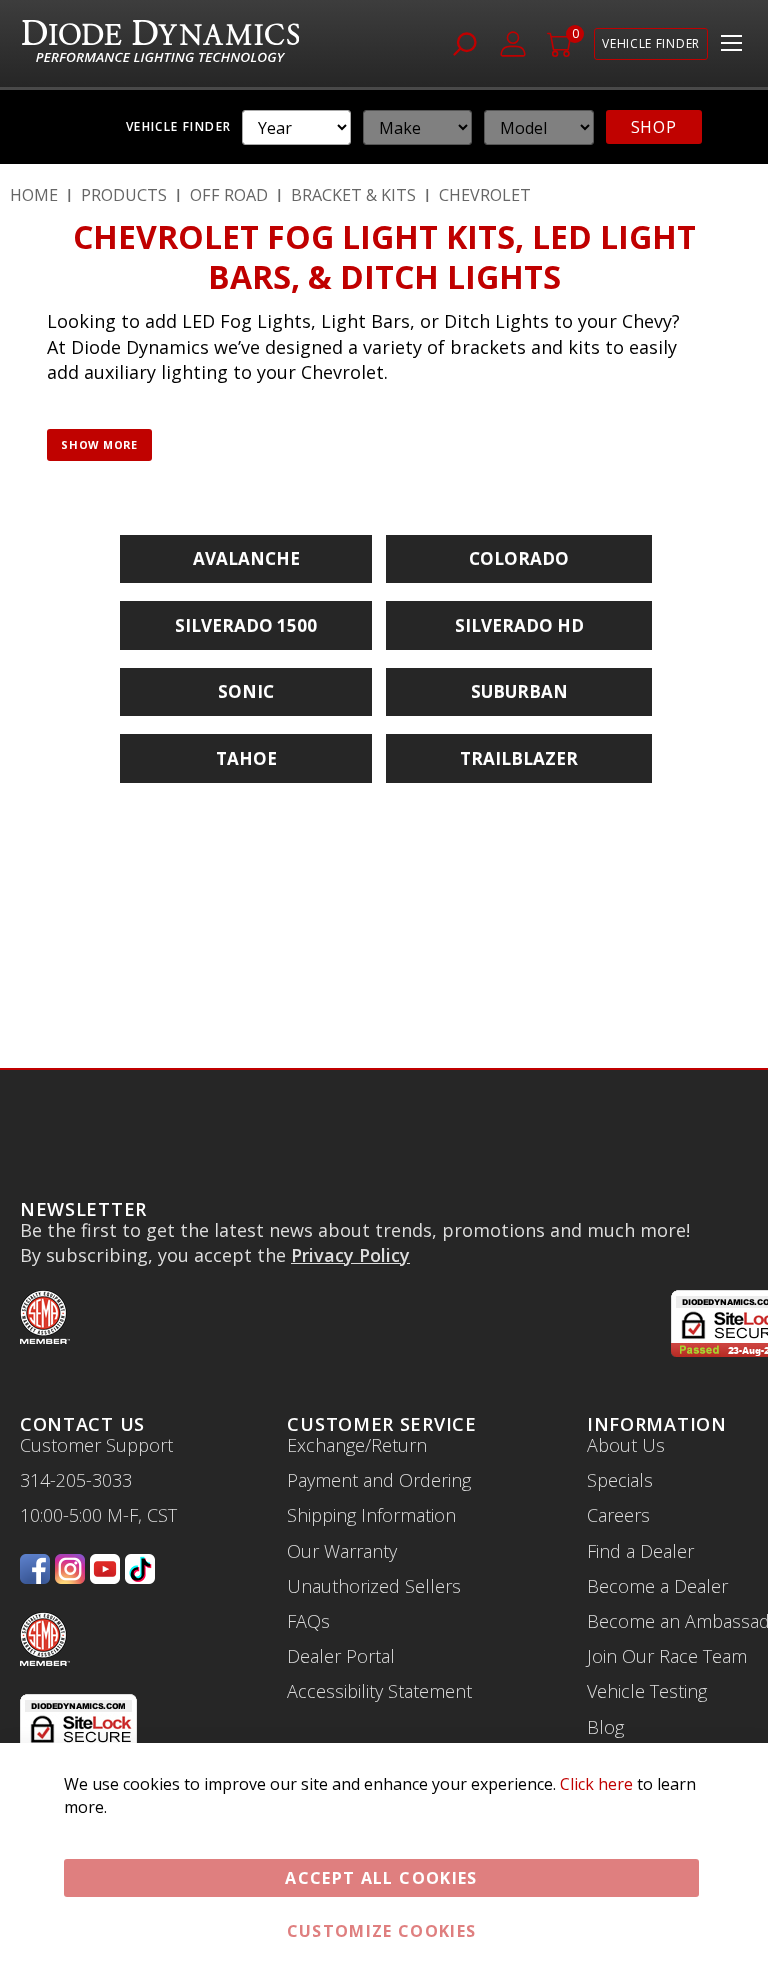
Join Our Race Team (667, 1656)
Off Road (229, 195)
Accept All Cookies (381, 1878)
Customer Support (96, 1445)
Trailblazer (519, 758)
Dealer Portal (341, 1656)
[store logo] (163, 43)
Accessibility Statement (379, 1691)
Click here (596, 1784)
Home (34, 195)
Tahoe (246, 758)
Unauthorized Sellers (374, 1586)
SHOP (654, 127)
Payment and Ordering (379, 1480)
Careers (618, 1515)
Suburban (519, 691)
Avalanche (246, 558)
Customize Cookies (382, 1931)
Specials (620, 1480)
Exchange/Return (357, 1445)
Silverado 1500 (246, 625)
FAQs (308, 1621)
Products (124, 195)
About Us (626, 1445)
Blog (605, 1727)
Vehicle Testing (647, 1691)
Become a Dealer (657, 1586)
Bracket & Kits (353, 195)
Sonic (246, 691)
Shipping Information (371, 1515)
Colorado (519, 558)
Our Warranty (342, 1551)
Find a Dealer (640, 1551)
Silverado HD (519, 625)
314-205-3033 (76, 1480)
